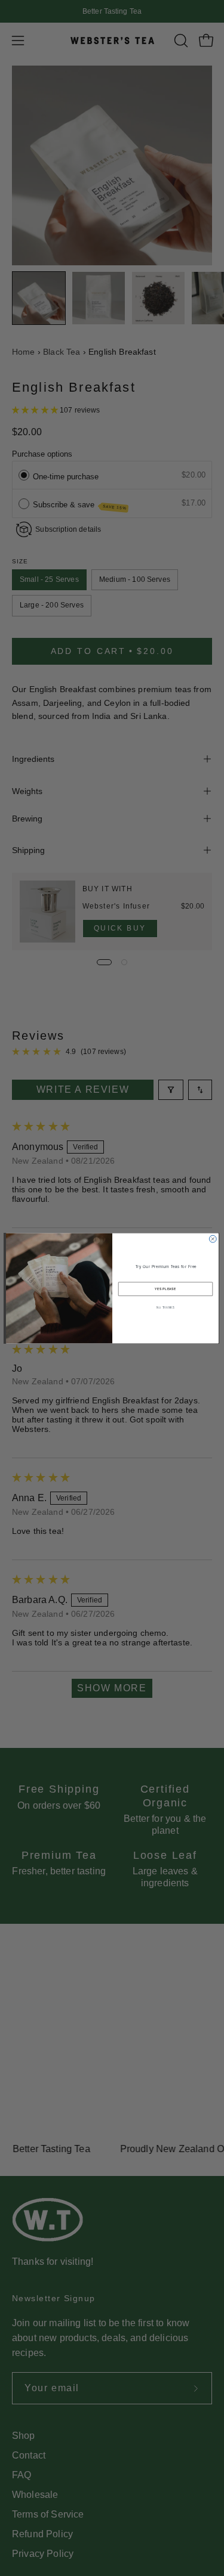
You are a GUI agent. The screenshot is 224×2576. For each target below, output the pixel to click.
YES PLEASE (165, 1288)
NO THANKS (165, 1307)
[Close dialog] (213, 1239)
